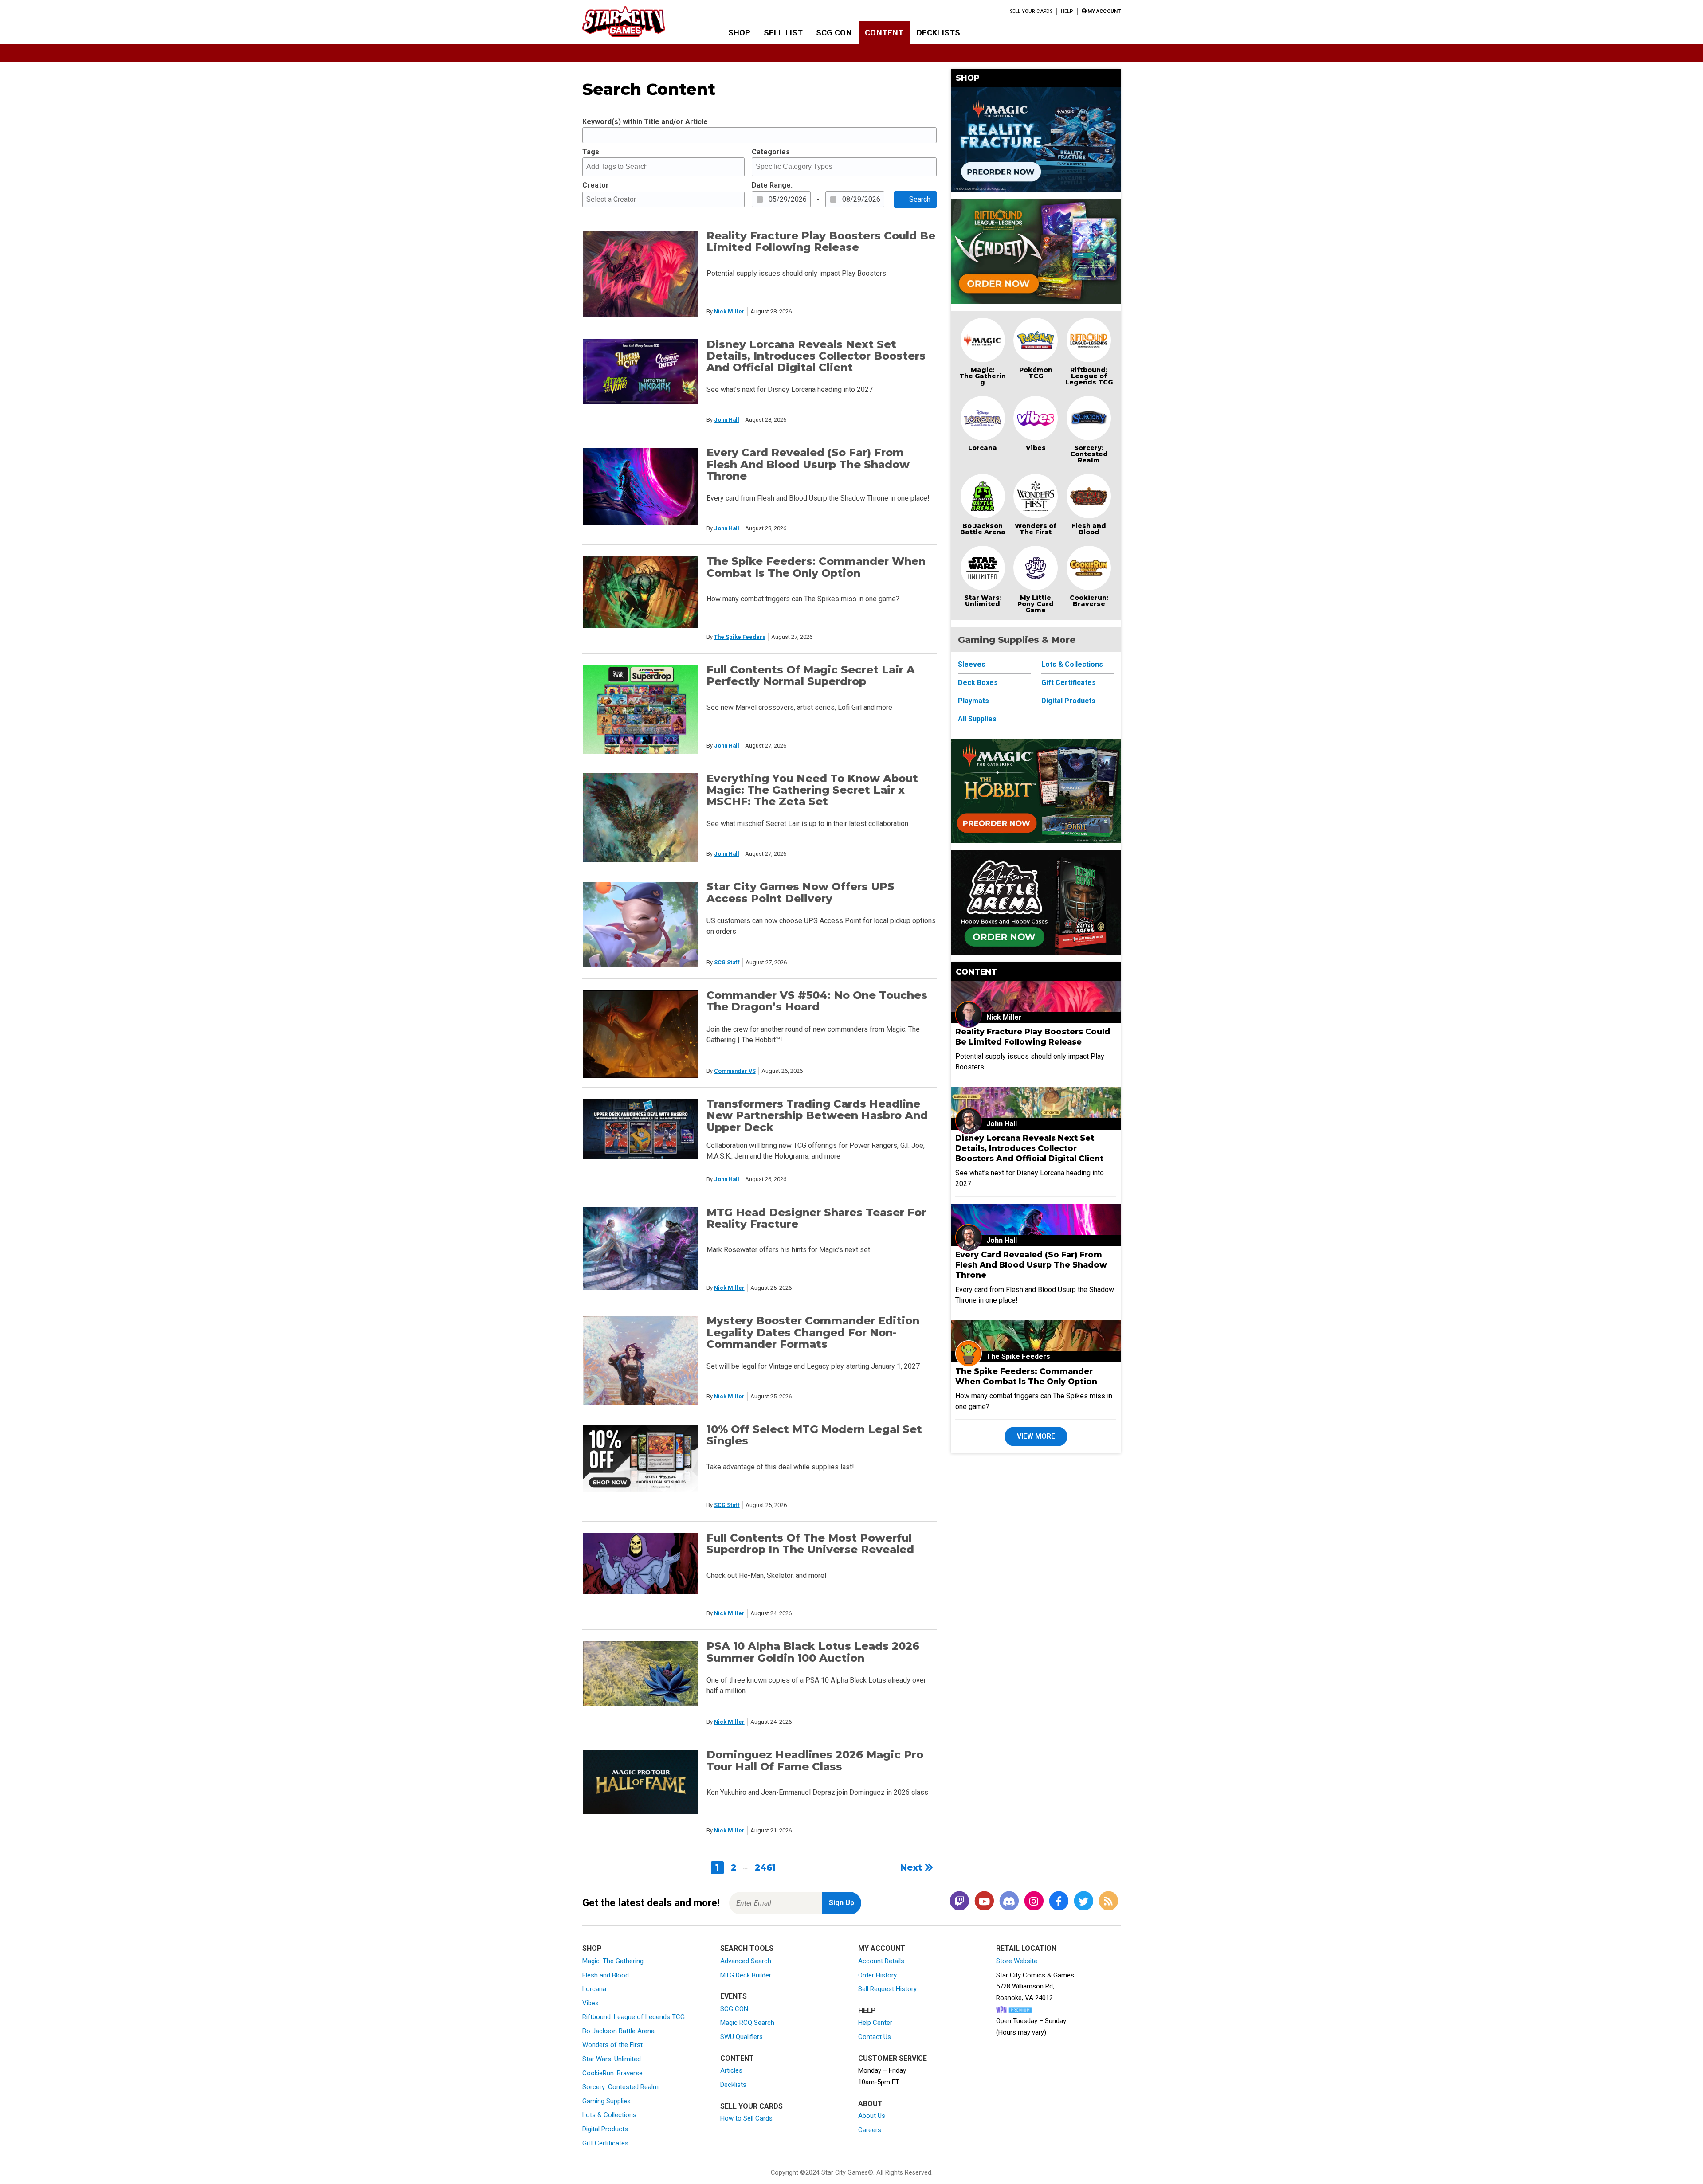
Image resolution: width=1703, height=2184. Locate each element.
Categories (771, 152)
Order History (877, 1975)
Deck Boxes (978, 683)
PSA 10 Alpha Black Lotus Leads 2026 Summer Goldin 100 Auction (813, 1652)
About (870, 2104)
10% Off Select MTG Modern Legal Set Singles (814, 1435)
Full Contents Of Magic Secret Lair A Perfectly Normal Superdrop (811, 675)
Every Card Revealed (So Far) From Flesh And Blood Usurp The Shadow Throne (808, 464)
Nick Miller (729, 311)
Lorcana (983, 448)
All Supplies (977, 719)
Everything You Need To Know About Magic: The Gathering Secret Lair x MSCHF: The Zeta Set (812, 790)
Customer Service (893, 2058)
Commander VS (735, 1071)
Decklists (938, 33)
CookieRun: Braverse (612, 2073)
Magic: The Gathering (983, 376)
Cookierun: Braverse (1089, 601)
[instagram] (1034, 1901)
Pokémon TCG (1036, 373)
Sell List (783, 33)
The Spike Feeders (740, 637)
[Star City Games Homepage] (638, 21)
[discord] (1009, 1901)
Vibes (1036, 448)
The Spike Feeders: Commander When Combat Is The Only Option (816, 567)
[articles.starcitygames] (1108, 1901)
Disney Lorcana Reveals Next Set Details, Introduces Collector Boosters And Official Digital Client (816, 356)
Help (1067, 11)
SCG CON (834, 33)
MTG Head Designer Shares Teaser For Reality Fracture (816, 1218)
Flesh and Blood (1089, 529)
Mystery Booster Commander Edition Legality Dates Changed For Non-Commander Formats (813, 1332)
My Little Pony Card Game (1036, 604)
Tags (591, 152)
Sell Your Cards (1031, 11)
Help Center (875, 2023)
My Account (882, 1948)
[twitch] (959, 1901)
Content (884, 33)
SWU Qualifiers (742, 2037)
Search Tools (747, 1948)
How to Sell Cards (746, 2118)
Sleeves (972, 664)
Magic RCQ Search (747, 2023)
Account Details (881, 1961)
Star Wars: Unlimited (983, 601)
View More (1036, 1436)
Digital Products (1068, 701)
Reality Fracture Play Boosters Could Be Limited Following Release (821, 241)
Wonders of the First (612, 2045)
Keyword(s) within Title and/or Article (645, 122)
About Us (872, 2116)
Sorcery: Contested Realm (1089, 454)
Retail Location (1026, 1948)
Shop (740, 33)
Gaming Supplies (606, 2101)
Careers (870, 2130)
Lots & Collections (1072, 664)
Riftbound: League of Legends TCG (1089, 376)
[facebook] (1059, 1901)
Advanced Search (746, 1961)
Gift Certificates (1069, 683)
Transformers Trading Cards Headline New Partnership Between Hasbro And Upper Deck (817, 1115)
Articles (731, 2070)
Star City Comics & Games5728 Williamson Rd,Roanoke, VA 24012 (1035, 1986)
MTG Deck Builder (746, 1975)
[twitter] (1083, 1901)
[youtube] (984, 1901)
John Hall (727, 420)
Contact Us (875, 2037)
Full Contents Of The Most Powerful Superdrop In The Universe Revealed (810, 1544)
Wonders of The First (1036, 529)
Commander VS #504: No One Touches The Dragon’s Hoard (817, 1001)
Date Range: (772, 185)
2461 (765, 1867)
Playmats (973, 701)
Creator (596, 185)
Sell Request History (887, 1989)
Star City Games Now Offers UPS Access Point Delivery (800, 892)
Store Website (1017, 1961)
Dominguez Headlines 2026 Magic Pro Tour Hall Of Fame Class (815, 1760)
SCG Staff (727, 962)
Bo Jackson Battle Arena (983, 529)
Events (734, 1996)
